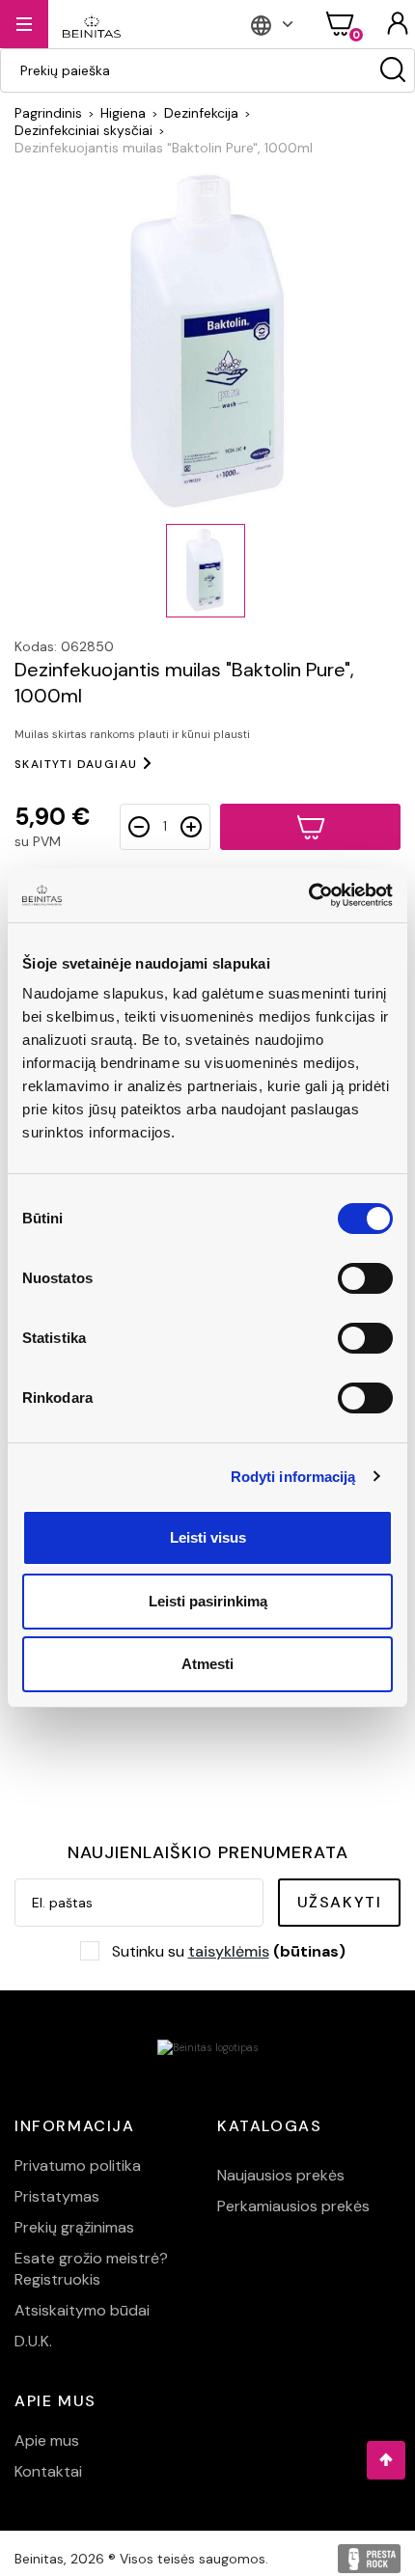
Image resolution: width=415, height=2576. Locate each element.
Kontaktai (48, 2471)
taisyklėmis (229, 1951)
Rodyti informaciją (293, 1477)
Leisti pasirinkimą (208, 1601)
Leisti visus (208, 1537)
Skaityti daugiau (76, 764)
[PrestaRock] (369, 2559)
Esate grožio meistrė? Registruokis (91, 2269)
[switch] (365, 1278)
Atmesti (207, 1664)
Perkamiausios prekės (293, 2206)
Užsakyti (340, 1902)
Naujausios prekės (281, 2175)
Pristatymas (57, 2196)
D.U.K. (33, 2341)
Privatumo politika (78, 2165)
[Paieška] (393, 70)
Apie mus (47, 2440)
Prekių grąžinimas (74, 2227)
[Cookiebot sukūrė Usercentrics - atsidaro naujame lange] (308, 895)
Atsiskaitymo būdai (82, 2310)
